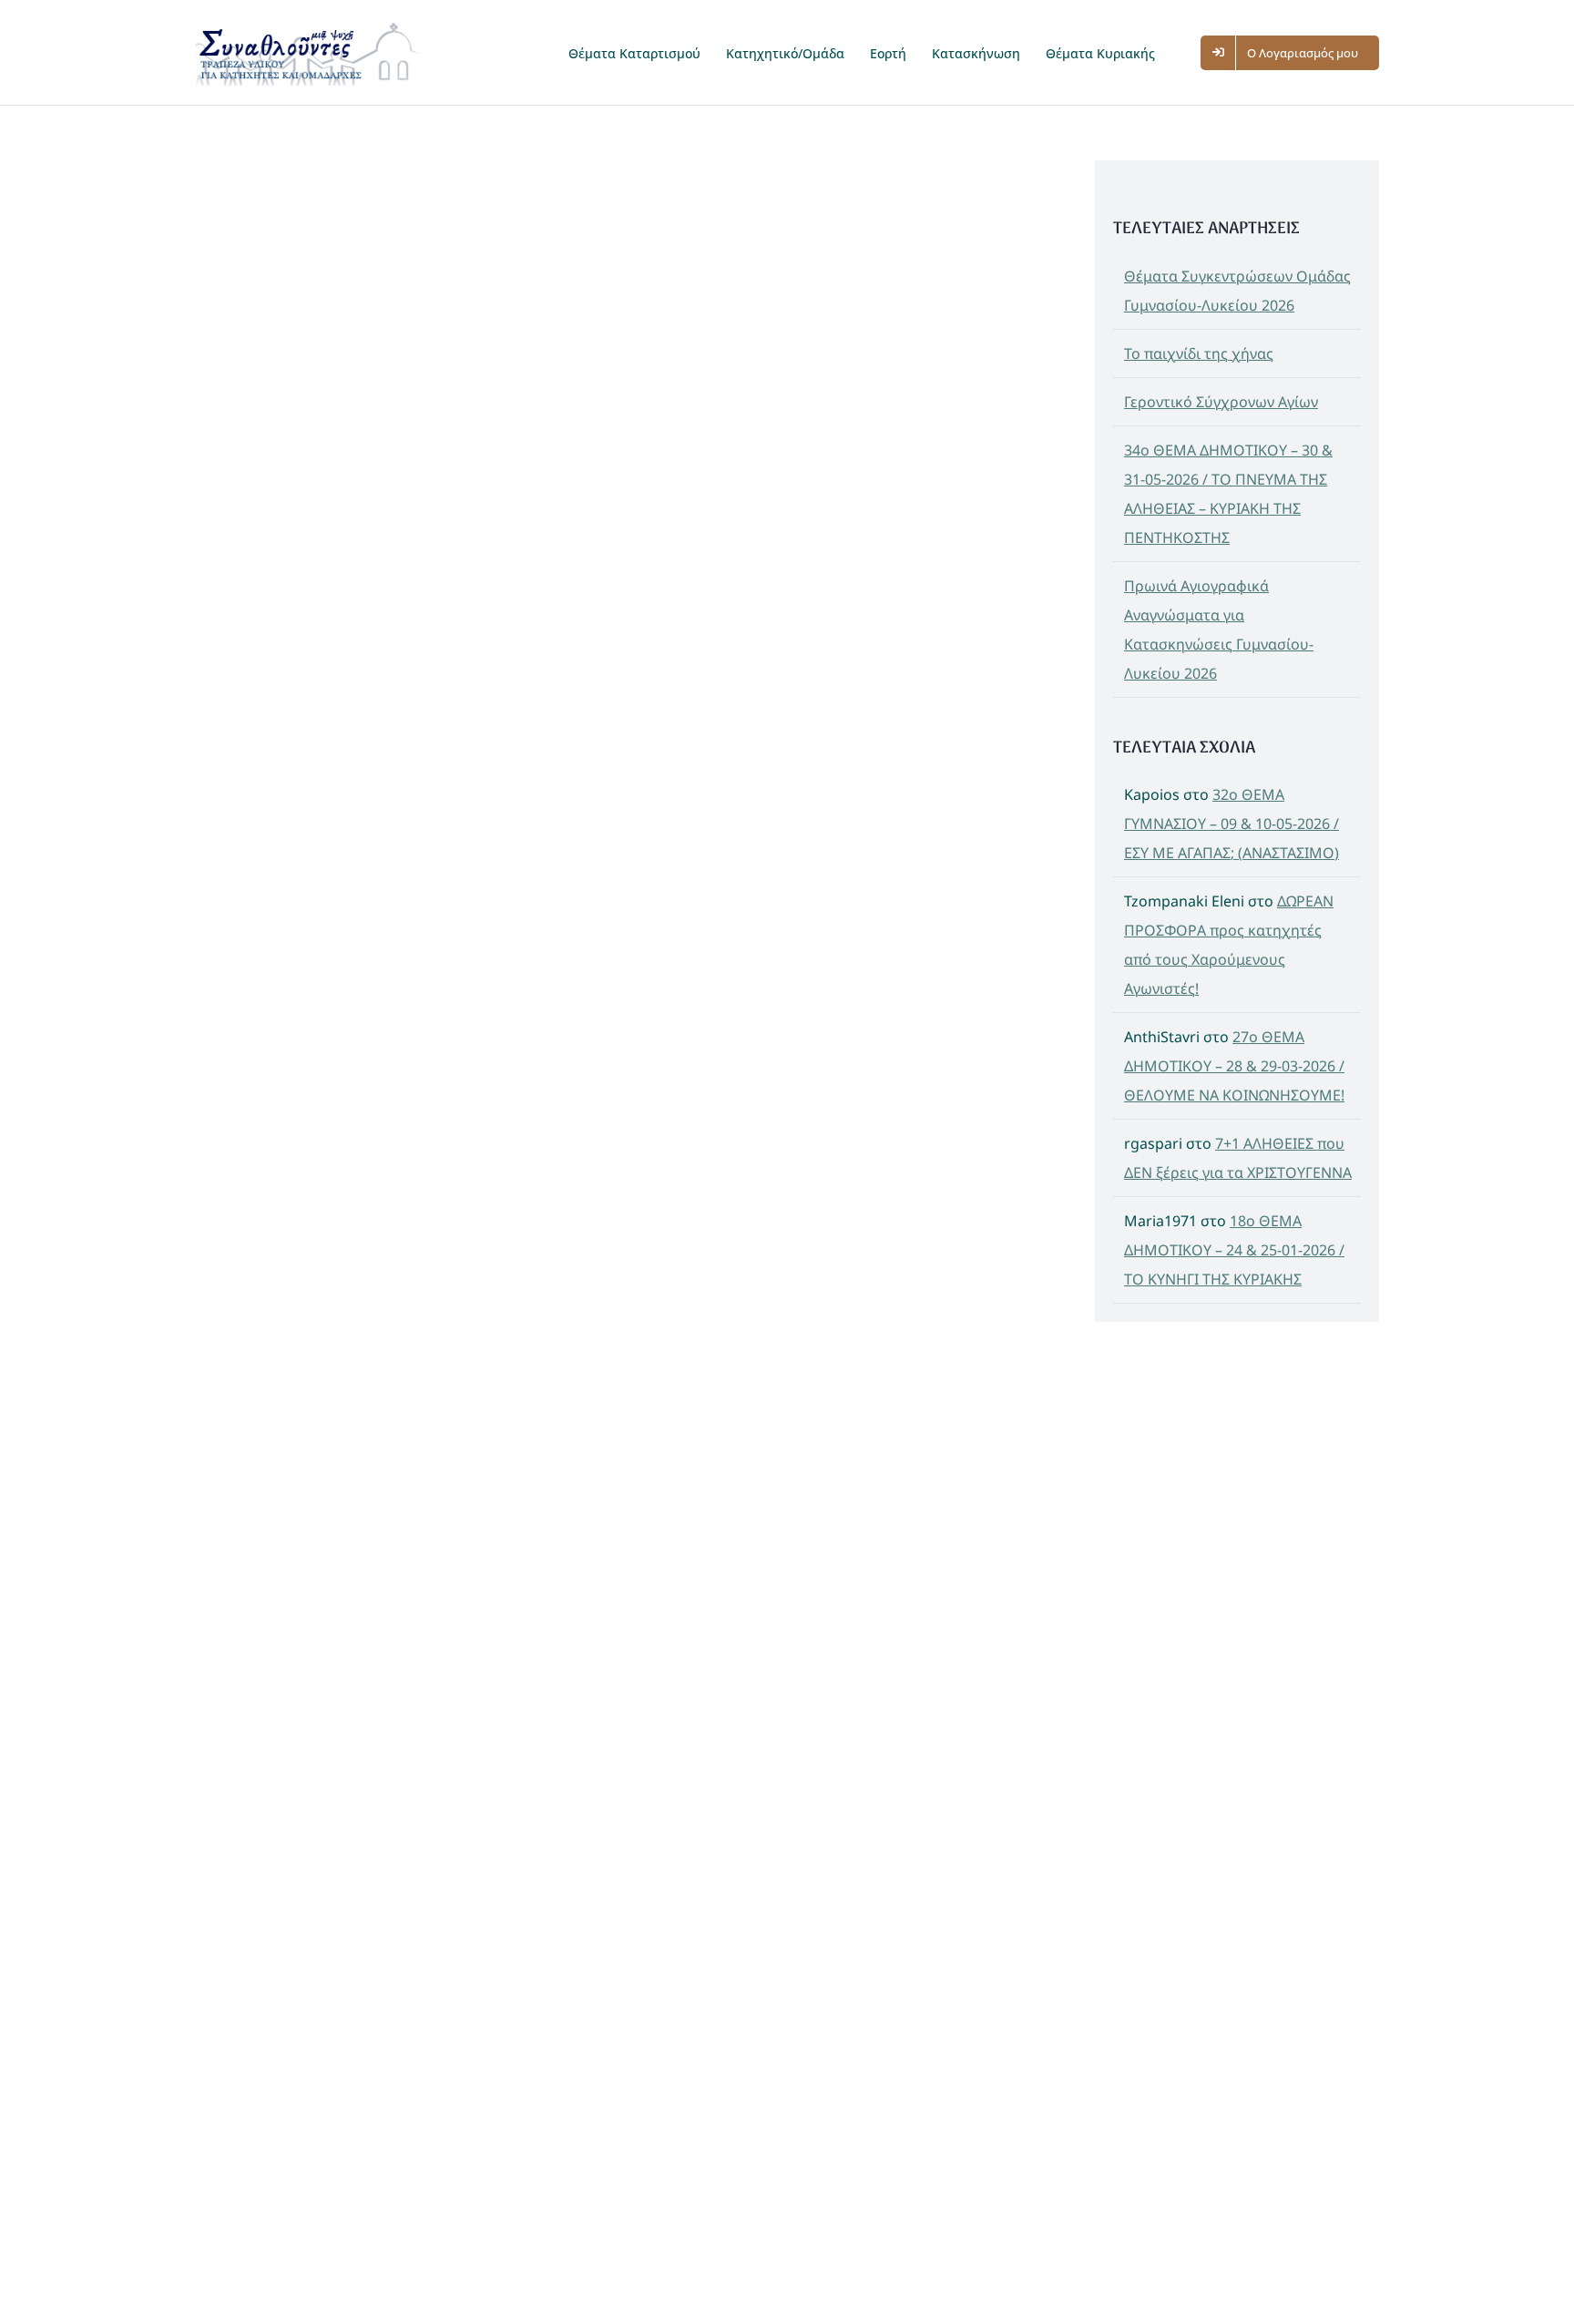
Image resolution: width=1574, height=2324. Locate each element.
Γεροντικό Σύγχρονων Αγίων (1221, 402)
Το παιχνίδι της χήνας (1199, 353)
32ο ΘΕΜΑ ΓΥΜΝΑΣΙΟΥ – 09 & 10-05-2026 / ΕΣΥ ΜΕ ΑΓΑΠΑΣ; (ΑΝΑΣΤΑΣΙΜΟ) (1232, 824)
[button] (1186, 52)
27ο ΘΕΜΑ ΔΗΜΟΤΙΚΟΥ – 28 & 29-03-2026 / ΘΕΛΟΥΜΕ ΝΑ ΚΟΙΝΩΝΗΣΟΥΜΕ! (1234, 1066)
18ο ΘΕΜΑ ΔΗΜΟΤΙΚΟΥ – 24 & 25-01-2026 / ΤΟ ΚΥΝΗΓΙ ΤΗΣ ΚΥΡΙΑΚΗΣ (1234, 1250)
